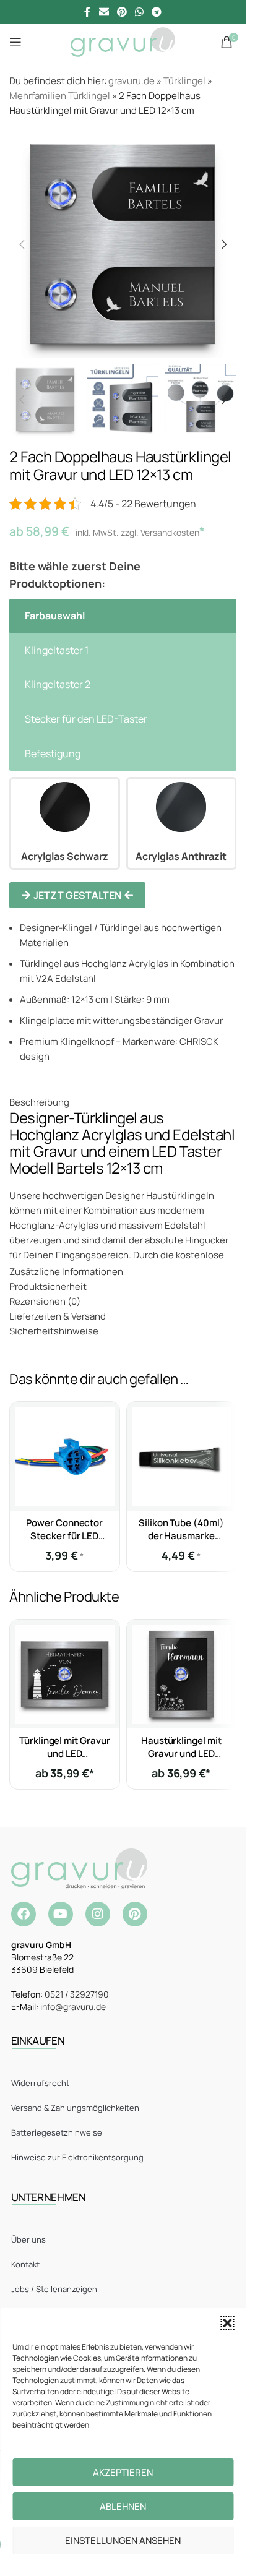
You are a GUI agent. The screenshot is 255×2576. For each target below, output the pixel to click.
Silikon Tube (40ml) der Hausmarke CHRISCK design (181, 1536)
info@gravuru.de (73, 2007)
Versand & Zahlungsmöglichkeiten (75, 2108)
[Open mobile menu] (15, 42)
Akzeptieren (123, 2472)
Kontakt (25, 2264)
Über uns (28, 2239)
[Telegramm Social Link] (157, 12)
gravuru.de (132, 81)
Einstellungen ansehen (123, 2540)
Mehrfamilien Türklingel (60, 96)
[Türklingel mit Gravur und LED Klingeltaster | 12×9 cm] (65, 1674)
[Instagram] (98, 1914)
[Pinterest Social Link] (122, 12)
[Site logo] (123, 41)
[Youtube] (61, 1914)
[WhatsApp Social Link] (140, 12)
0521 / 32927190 (77, 1994)
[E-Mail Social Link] (104, 12)
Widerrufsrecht (40, 2083)
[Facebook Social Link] (87, 12)
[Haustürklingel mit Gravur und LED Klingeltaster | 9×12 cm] (182, 1674)
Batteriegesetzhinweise (57, 2132)
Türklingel (184, 81)
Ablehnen (123, 2506)
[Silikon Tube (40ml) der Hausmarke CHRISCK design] (182, 1457)
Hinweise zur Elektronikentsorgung (77, 2157)
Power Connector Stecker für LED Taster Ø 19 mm (64, 1536)
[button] (227, 2323)
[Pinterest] (135, 1914)
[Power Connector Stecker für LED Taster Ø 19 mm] (65, 1457)
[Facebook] (24, 1914)
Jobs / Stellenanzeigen (54, 2289)
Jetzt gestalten (77, 895)
